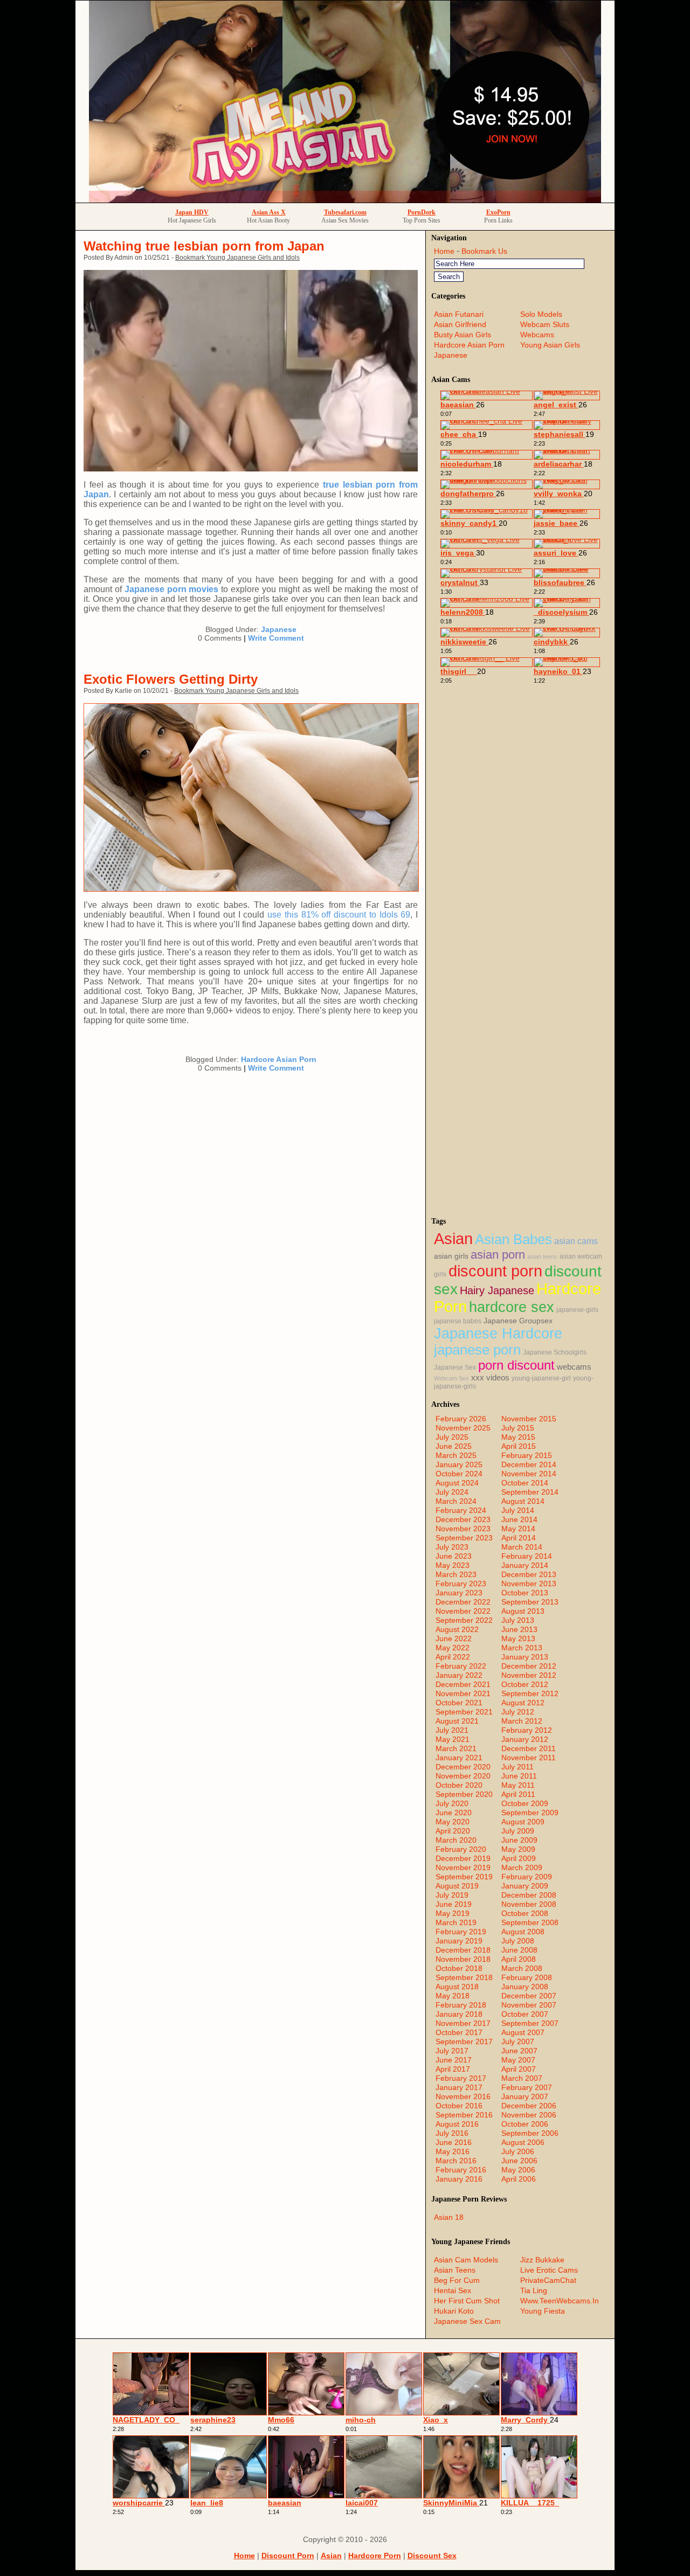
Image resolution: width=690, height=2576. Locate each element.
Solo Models (541, 314)
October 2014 (525, 1483)
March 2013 (522, 1648)
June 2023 (454, 1556)
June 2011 (519, 1776)
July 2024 (452, 1492)
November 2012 (529, 1675)
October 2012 (525, 1684)
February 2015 (527, 1455)
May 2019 (453, 1913)
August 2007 (523, 2032)
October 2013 (525, 1593)
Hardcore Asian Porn (279, 1059)
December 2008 (529, 1895)
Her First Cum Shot (467, 2301)
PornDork (422, 212)
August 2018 (457, 1987)
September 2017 (464, 2042)
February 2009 (527, 1877)
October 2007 (525, 2014)
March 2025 (456, 1455)
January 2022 (459, 1675)
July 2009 (518, 1831)
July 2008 (518, 1941)
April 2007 (519, 2069)
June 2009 (519, 1840)
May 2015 (518, 1437)
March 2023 (456, 1574)
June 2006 (519, 2161)
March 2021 (456, 1748)
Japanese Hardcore (498, 1334)
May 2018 (453, 1996)
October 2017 (459, 2032)
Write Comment (276, 638)
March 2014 (522, 1547)
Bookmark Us (484, 251)
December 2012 (529, 1666)
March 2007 (522, 2078)
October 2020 (459, 1785)
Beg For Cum (457, 2280)
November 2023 (463, 1529)
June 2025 (454, 1446)
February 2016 (461, 2170)
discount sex (432, 2556)
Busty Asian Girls (463, 335)
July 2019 (452, 1895)
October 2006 (525, 2124)
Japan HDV (192, 212)
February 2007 (527, 2087)
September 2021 (464, 1712)
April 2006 (519, 2179)
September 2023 (464, 1538)
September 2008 (530, 1922)
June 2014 (519, 1519)
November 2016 (463, 2096)
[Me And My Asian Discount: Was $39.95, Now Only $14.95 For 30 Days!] (345, 200)
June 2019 (454, 1904)
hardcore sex (512, 1307)
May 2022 (453, 1648)
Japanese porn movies (172, 589)
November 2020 (463, 1776)
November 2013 (529, 1584)
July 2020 (452, 1803)
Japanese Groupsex (518, 1321)
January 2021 (459, 1758)
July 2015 (518, 1428)
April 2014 (519, 1538)
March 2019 (456, 1922)
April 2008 (519, 1959)
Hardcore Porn (375, 2556)
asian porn (498, 1255)
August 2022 (457, 1629)
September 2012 (530, 1693)
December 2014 (529, 1464)
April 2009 (519, 1858)
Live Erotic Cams (549, 2270)
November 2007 (529, 2005)
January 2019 (459, 1941)
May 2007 (518, 2060)
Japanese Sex (455, 1367)
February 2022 (461, 1666)
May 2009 (518, 1849)
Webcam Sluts (545, 324)
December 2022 (463, 1602)
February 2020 (461, 1849)
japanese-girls (577, 1310)
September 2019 (464, 1877)
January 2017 (459, 2087)
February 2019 (461, 1932)
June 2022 (454, 1638)
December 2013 (529, 1574)
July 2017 (452, 2051)
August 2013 (523, 1611)
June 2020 (454, 1813)
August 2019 (457, 1886)
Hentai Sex (453, 2290)
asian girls (451, 1256)
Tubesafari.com (345, 212)
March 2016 (456, 2161)
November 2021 (463, 1693)
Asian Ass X (269, 212)
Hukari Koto (454, 2311)
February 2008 (527, 1977)
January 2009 (525, 1886)
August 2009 (523, 1822)
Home (444, 251)
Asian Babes (513, 1239)
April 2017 (453, 2069)
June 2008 (519, 1950)
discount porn (495, 1271)
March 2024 (456, 1501)
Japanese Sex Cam (467, 2321)
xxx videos (490, 1378)
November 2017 (463, 2023)
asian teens (542, 1256)
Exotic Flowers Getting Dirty (171, 679)
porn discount (516, 1365)
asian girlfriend (460, 324)
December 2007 (529, 1996)
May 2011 (518, 1785)
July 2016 (452, 2133)
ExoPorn (498, 212)
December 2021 (463, 1684)
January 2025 (459, 1464)
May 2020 (453, 1822)
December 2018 (463, 1950)
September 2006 (530, 2133)
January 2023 (459, 1593)
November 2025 (463, 1428)
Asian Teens (455, 2270)
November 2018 (463, 1959)
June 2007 (519, 2051)
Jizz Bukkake (542, 2260)
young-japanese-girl (541, 1378)
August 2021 (457, 1721)
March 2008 (522, 1968)
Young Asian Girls (550, 345)
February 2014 (527, 1556)
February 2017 (461, 2078)
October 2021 (459, 1703)
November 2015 (529, 1419)
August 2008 (523, 1932)
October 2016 (459, 2106)
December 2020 (463, 1767)
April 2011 (518, 1794)
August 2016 (457, 2124)
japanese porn (477, 1350)
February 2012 (527, 1730)
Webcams (537, 335)
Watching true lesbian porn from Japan (204, 246)
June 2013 (519, 1629)
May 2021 (453, 1739)
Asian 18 (449, 2217)
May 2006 (518, 2170)
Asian (453, 1238)
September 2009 (530, 1813)
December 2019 (463, 1858)
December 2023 (463, 1519)
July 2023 (452, 1547)
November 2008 (529, 1904)
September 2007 (530, 2023)
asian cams (576, 1241)
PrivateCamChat (548, 2280)
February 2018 (461, 2005)
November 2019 (463, 1867)
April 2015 (519, 1446)
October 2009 (525, 1803)
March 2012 (522, 1721)
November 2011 (529, 1758)
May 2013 (518, 1638)
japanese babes (458, 1321)
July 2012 (518, 1712)
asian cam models (466, 2260)
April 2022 (453, 1657)
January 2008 (525, 1987)
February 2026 (461, 1419)
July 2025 (452, 1437)
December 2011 (529, 1748)
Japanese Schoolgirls (555, 1352)
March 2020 (456, 1840)
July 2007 (518, 2042)
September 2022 (464, 1620)
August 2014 (523, 1501)
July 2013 (518, 1620)
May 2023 (453, 1565)
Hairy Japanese (497, 1290)
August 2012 (523, 1703)
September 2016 (464, 2115)
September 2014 (530, 1492)
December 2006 (529, 2106)
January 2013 (525, 1657)
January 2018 (459, 2014)
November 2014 (529, 1474)
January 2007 (525, 2096)
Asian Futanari (459, 314)
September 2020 (464, 1794)
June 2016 (454, 2142)
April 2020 (453, 1831)
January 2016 (459, 2179)
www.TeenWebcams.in (560, 2301)
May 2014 (518, 1529)
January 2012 (525, 1739)
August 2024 (457, 1483)
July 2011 (517, 1767)
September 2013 (530, 1602)
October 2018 (459, 1968)
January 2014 (525, 1565)
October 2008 (525, 1913)
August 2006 (523, 2142)
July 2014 (518, 1510)
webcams (574, 1367)
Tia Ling (534, 2290)
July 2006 (518, 2151)
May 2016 (453, 2151)
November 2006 (529, 2115)
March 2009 (522, 1867)
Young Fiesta (543, 2311)
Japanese (279, 629)
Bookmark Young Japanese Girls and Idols (237, 258)
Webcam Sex (451, 1378)
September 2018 (464, 1977)
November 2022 (463, 1611)
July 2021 (452, 1730)
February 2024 (461, 1510)
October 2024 (459, 1474)
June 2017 (454, 2060)
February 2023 (461, 1584)
